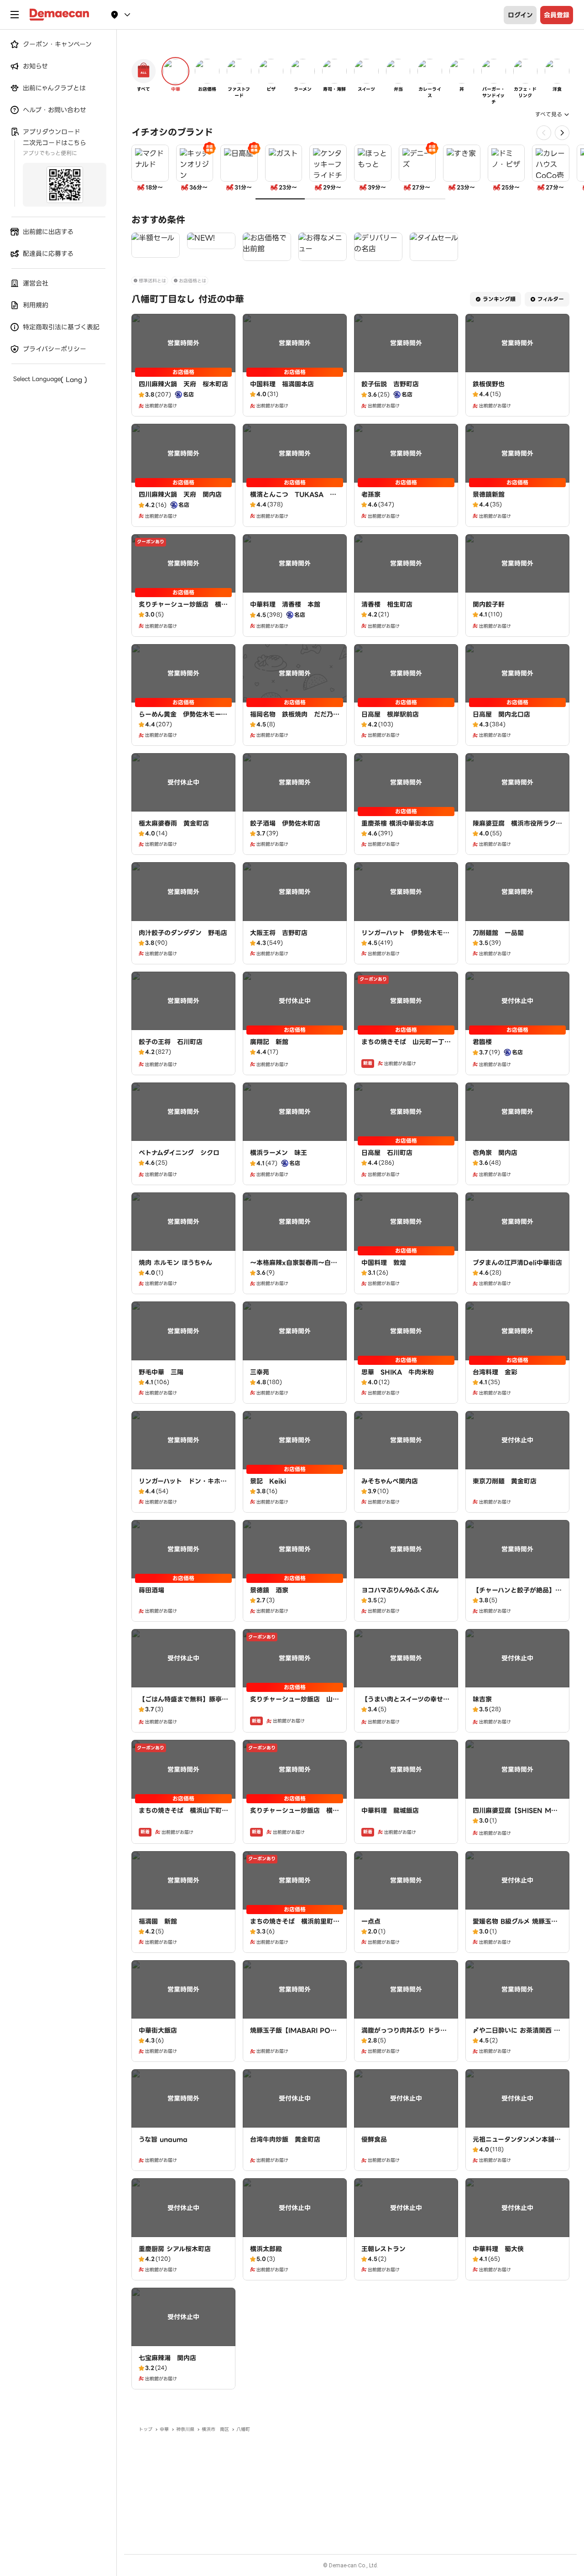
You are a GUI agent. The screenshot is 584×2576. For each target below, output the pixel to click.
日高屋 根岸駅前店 (390, 714)
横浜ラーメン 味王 (279, 1153)
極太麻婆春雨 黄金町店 (174, 823)
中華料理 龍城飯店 (390, 1811)
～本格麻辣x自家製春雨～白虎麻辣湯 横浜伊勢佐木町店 (294, 1267)
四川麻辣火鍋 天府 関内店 (180, 494)
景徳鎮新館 (489, 494)
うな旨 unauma (163, 2139)
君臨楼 (482, 1042)
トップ (146, 2429)
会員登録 (557, 15)
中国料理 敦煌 (384, 1263)
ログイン (520, 15)
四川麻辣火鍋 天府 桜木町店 (183, 384)
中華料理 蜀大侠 (498, 2249)
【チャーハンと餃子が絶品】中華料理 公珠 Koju (517, 1595)
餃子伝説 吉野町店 (390, 384)
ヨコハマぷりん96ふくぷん (400, 1590)
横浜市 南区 (215, 2429)
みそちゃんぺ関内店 (390, 1481)
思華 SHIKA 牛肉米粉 (398, 1372)
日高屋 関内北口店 (501, 714)
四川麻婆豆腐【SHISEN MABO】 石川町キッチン (517, 1815)
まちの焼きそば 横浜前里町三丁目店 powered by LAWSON (295, 1931)
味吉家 (482, 1699)
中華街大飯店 (158, 2030)
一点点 (371, 1921)
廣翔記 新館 (269, 1042)
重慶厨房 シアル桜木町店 (175, 2249)
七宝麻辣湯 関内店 (167, 2358)
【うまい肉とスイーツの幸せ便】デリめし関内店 (402, 1704)
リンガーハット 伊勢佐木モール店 (405, 937)
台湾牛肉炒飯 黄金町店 (285, 2139)
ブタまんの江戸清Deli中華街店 (517, 1263)
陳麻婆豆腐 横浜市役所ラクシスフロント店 (517, 828)
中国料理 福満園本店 (282, 384)
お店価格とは (193, 281)
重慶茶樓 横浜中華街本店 (398, 823)
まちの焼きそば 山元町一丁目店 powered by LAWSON (406, 1046)
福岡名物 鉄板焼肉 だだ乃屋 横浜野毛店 (298, 719)
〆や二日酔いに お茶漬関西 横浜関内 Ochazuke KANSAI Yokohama (516, 2040)
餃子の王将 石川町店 (171, 1042)
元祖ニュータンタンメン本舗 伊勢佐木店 (517, 2144)
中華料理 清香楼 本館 (285, 604)
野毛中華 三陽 (161, 1372)
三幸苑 (260, 1372)
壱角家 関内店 (495, 1153)
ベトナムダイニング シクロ (179, 1153)
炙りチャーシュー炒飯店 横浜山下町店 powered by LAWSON (295, 1820)
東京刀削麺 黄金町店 (505, 1481)
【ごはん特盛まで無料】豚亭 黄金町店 (180, 1704)
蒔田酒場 (151, 1590)
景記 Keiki (268, 1481)
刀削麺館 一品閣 (498, 933)
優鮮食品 (374, 2139)
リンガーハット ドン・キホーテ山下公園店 (183, 1486)
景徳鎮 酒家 (269, 1590)
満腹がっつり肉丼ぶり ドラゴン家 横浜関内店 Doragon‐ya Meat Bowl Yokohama (406, 2040)
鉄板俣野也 (489, 384)
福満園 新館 (158, 1921)
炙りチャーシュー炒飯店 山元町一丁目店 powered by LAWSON (295, 1708)
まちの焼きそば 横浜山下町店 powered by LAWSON (187, 1815)
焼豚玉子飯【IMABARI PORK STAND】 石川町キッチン (293, 2035)
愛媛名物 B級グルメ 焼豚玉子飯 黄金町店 (515, 1926)
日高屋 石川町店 (387, 1153)
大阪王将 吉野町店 (279, 933)
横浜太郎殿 (266, 2249)
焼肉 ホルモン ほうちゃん (175, 1263)
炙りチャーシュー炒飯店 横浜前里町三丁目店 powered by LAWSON (183, 614)
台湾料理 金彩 (495, 1372)
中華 (164, 2429)
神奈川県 (185, 2429)
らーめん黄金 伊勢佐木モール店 (183, 719)
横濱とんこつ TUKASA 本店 (293, 499)
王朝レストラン (383, 2249)
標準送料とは (152, 281)
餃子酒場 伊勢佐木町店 (285, 823)
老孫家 (371, 494)
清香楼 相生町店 (387, 604)
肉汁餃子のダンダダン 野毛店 (183, 933)
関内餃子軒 (489, 604)
